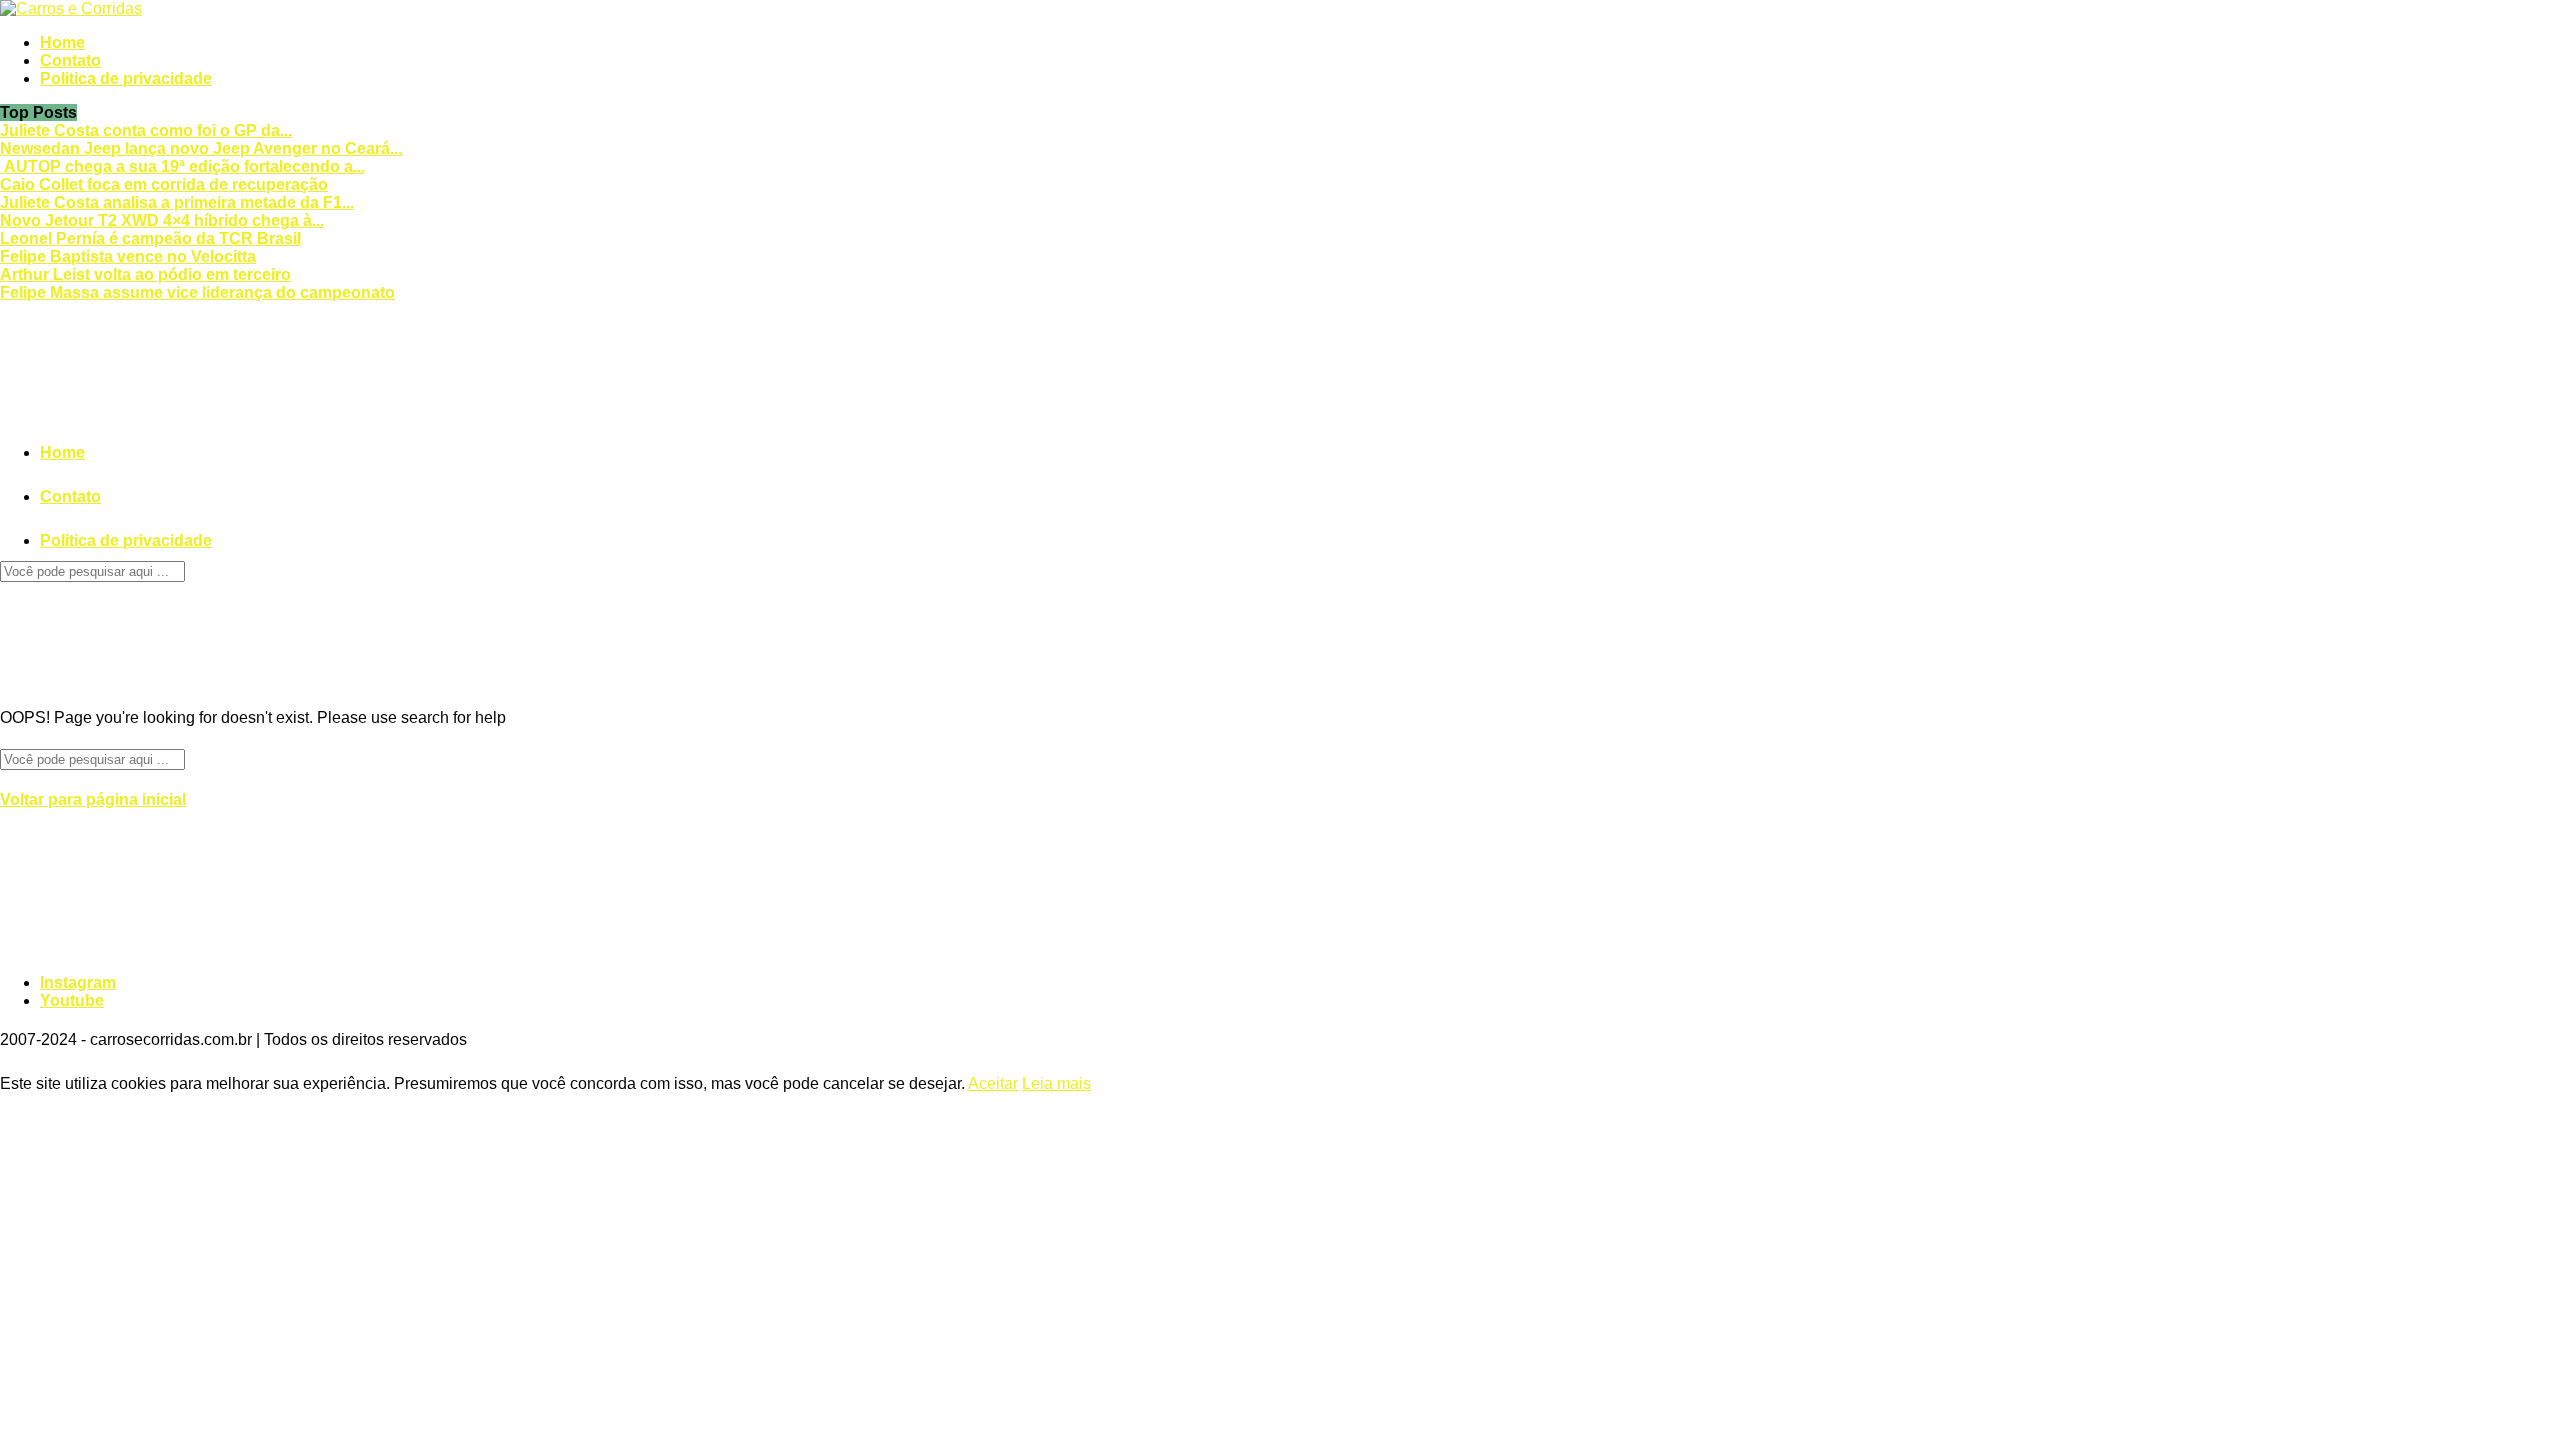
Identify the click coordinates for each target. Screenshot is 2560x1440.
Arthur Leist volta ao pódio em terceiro (145, 274)
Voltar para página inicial (93, 799)
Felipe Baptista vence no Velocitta (128, 256)
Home (62, 42)
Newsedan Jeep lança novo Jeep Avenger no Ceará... (201, 148)
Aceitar (993, 1083)
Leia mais (1056, 1083)
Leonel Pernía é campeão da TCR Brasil (150, 238)
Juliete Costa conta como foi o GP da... (146, 130)
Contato (70, 60)
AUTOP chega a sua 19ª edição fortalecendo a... (182, 166)
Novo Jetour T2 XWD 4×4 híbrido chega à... (162, 220)
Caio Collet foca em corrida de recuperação (164, 184)
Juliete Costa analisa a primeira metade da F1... (177, 202)
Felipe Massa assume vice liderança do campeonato (197, 292)
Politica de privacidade (126, 78)
